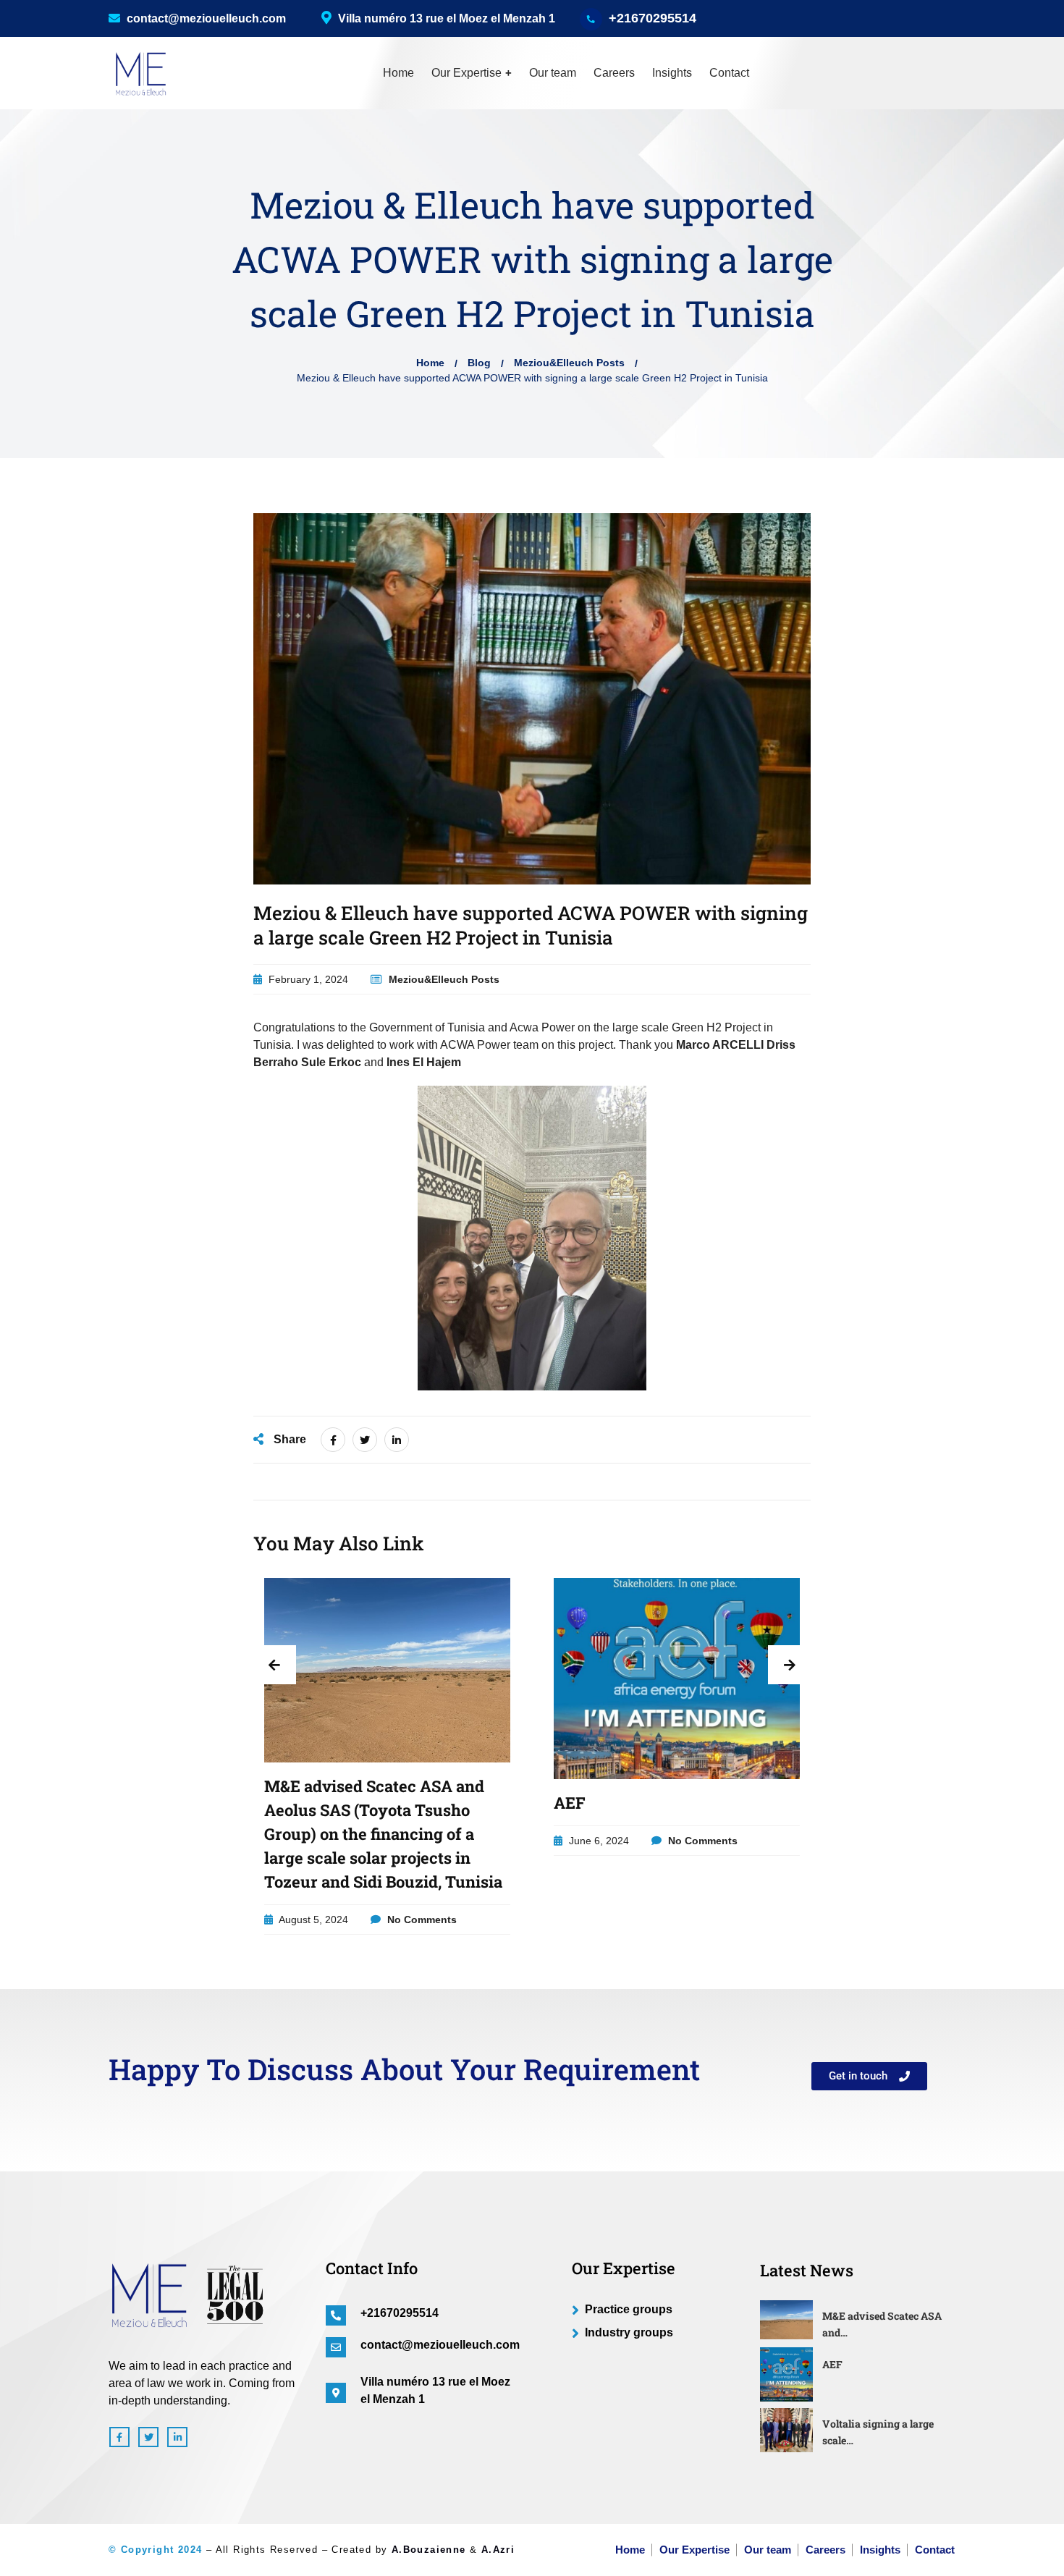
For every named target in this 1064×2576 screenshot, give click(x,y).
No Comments (421, 1920)
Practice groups (629, 2309)
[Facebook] (333, 1440)
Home (398, 73)
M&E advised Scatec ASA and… (882, 2324)
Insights (672, 73)
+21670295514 (653, 18)
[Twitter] (365, 1440)
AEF (570, 1803)
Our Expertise (466, 73)
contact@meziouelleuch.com (205, 18)
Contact (729, 73)
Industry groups (629, 2332)
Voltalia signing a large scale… (878, 2432)
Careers (614, 73)
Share (288, 1439)
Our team (553, 73)
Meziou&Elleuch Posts (569, 363)
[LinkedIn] (397, 1440)
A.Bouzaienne (429, 2550)
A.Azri (498, 2550)
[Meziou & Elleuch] (138, 73)
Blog (479, 363)
